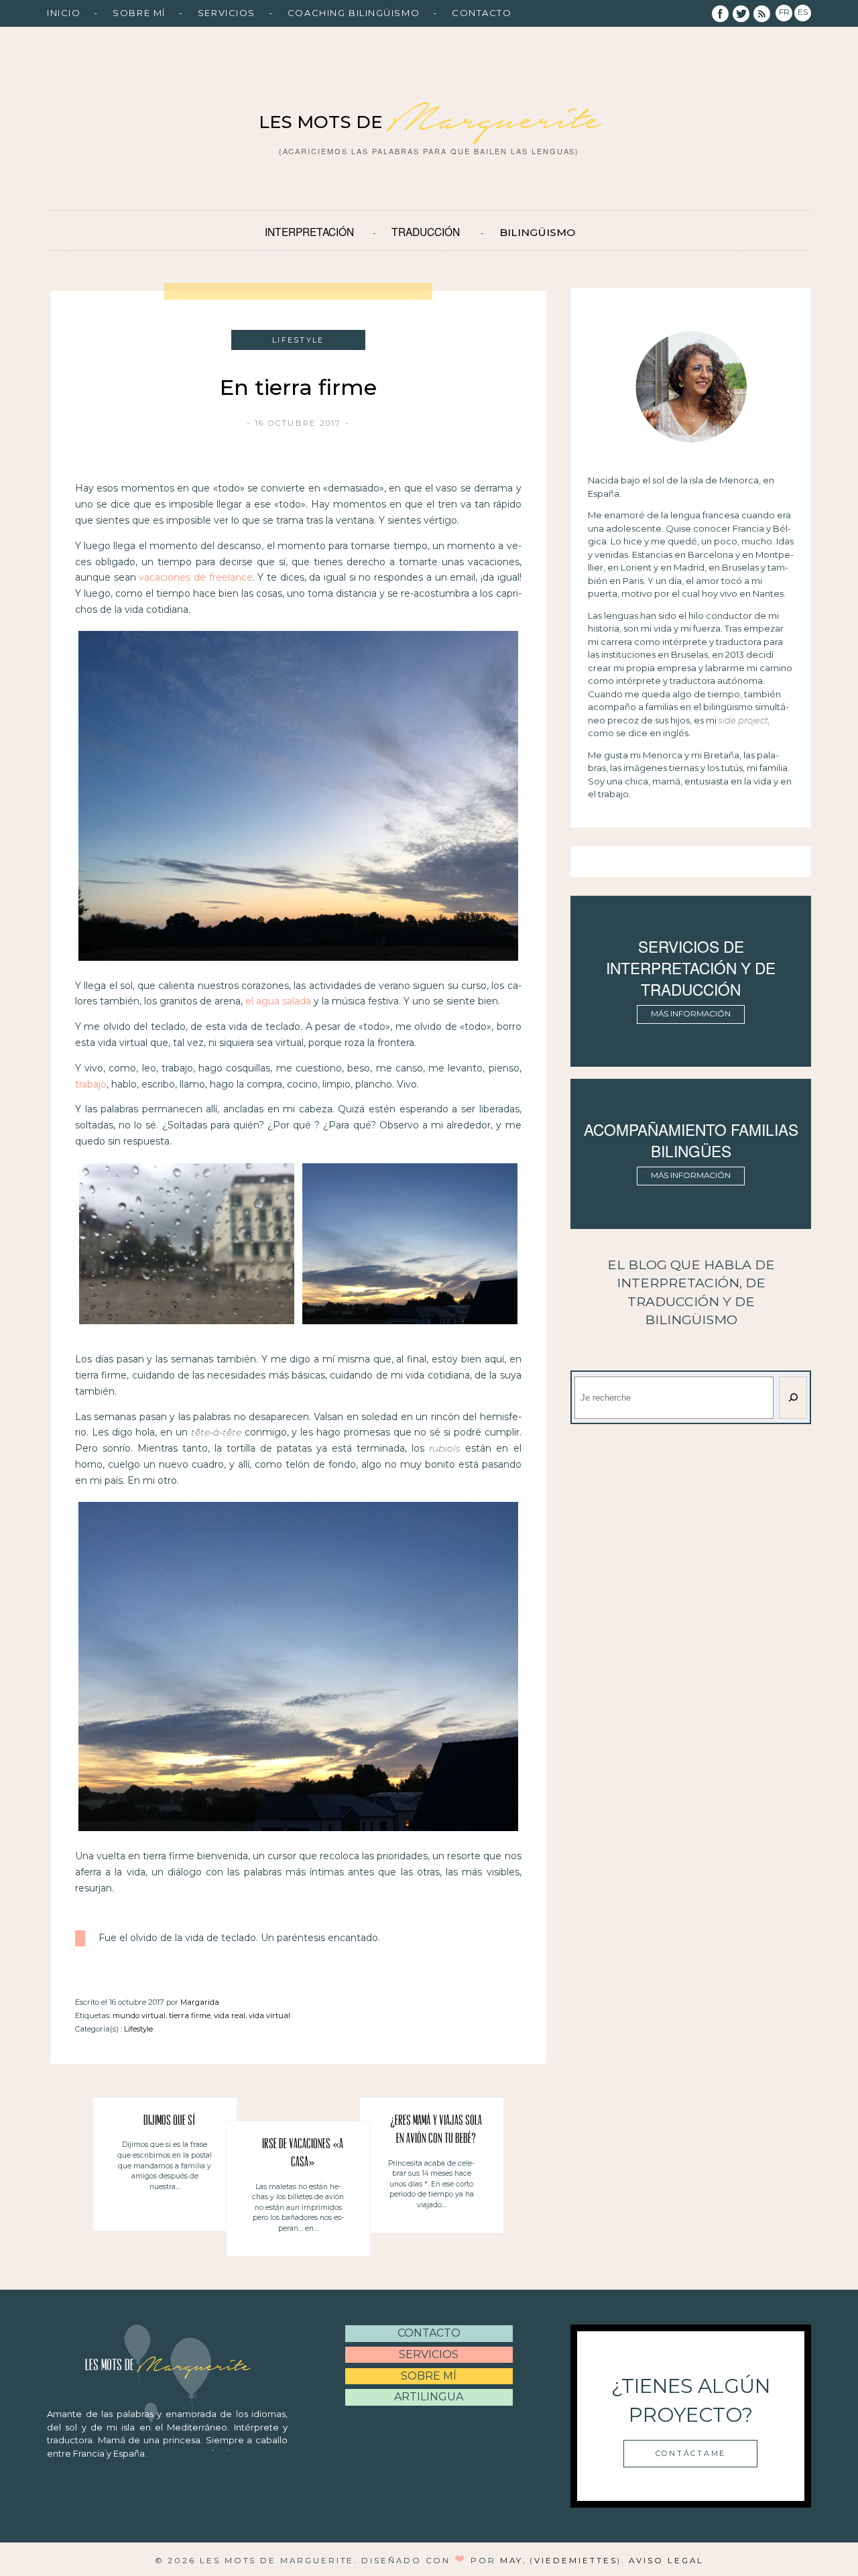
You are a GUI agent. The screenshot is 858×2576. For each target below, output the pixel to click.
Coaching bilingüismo (354, 13)
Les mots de (429, 122)
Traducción (426, 231)
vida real (230, 2015)
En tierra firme (298, 387)
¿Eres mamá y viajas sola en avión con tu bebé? (436, 2130)
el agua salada (278, 1001)
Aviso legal (666, 2561)
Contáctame (691, 2453)
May (511, 2561)
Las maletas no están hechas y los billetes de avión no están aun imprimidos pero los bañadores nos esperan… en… (298, 2208)
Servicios (227, 13)
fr (784, 12)
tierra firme (190, 2015)
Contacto (482, 13)
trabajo (91, 1084)
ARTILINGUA (429, 2397)
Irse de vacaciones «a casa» (303, 2154)
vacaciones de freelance (195, 577)
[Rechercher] (793, 1398)
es (803, 12)
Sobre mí (139, 13)
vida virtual (269, 2015)
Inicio (64, 13)
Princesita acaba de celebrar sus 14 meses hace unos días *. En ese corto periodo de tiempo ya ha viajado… (431, 2184)
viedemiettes (575, 2561)
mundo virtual (139, 2015)
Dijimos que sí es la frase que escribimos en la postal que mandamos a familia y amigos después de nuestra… (165, 2165)
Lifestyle (138, 2029)
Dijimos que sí (170, 2121)
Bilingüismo (537, 232)
